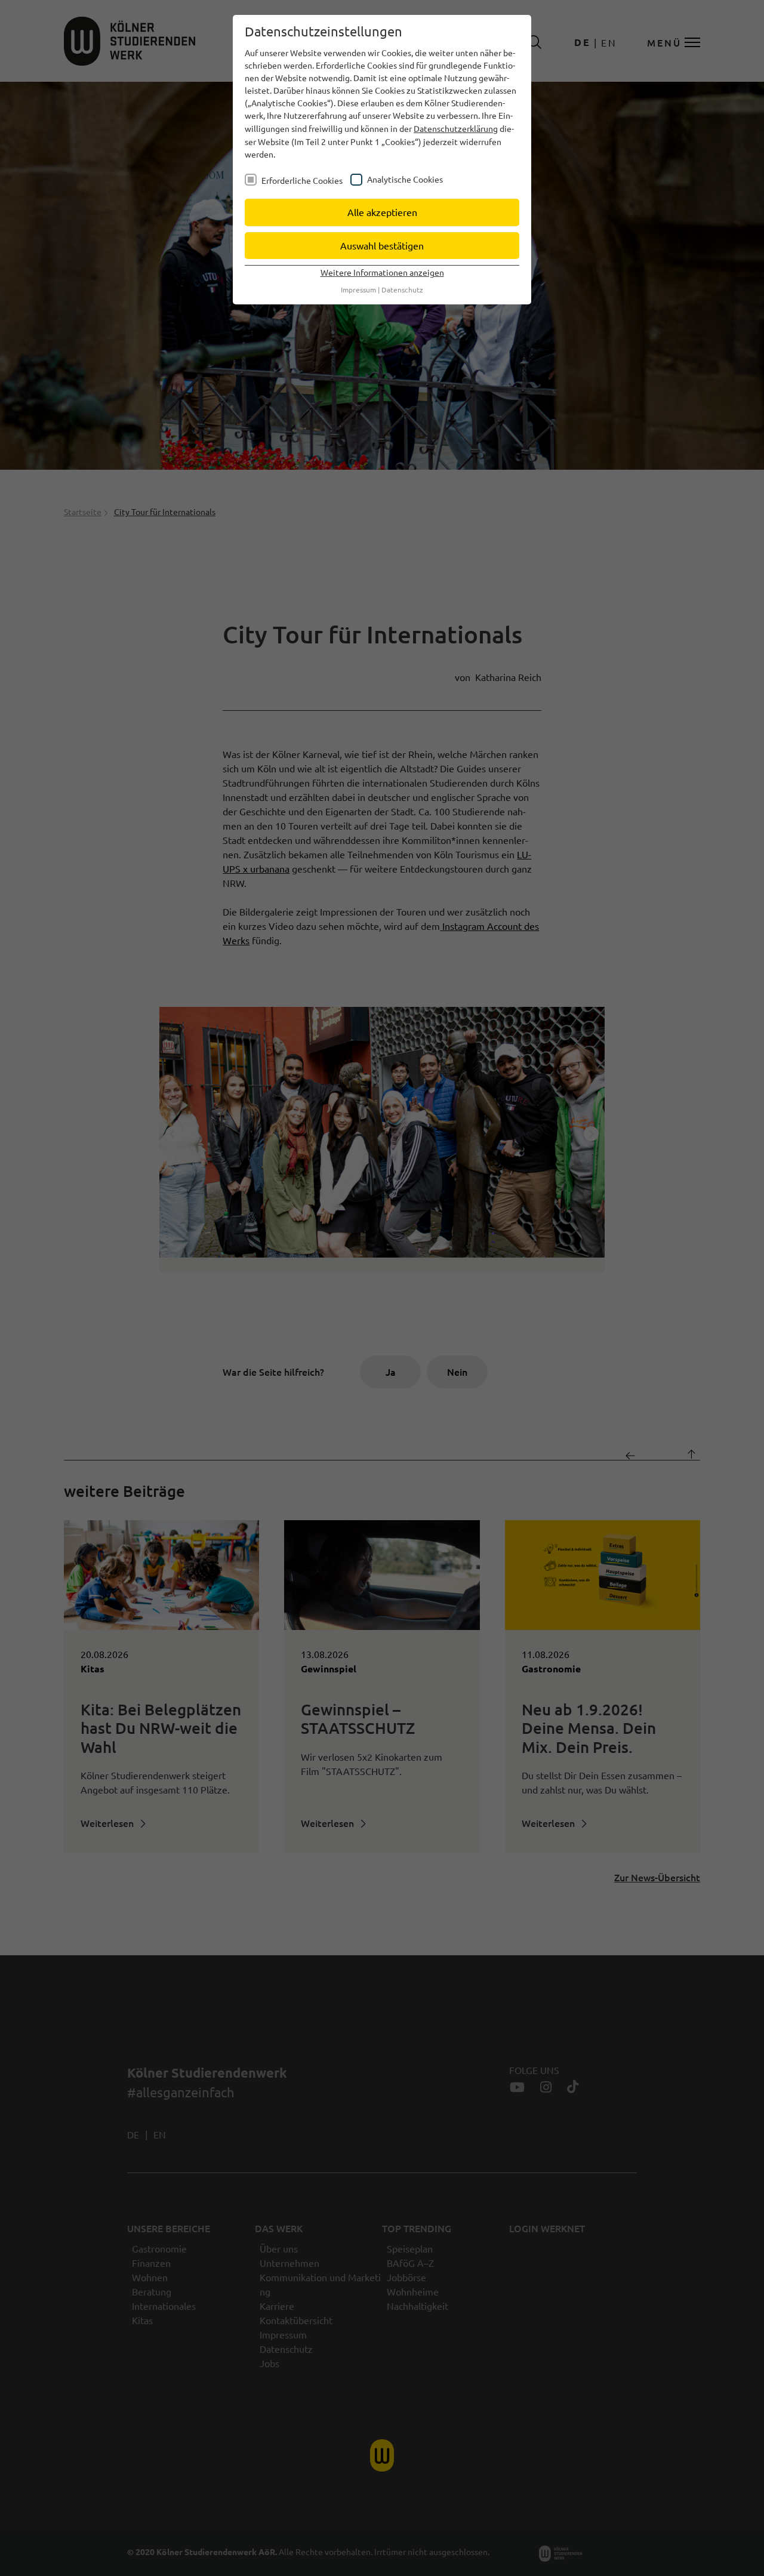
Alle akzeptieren (382, 212)
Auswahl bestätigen (382, 245)
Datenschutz (402, 289)
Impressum (358, 289)
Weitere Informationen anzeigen (382, 272)
